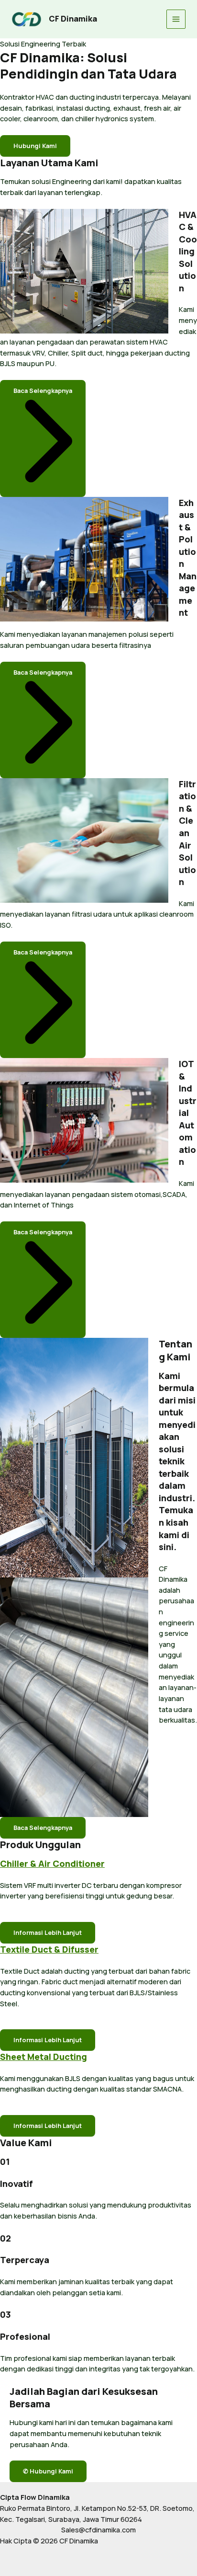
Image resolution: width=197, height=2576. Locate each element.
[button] (43, 438)
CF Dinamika (73, 19)
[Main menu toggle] (176, 19)
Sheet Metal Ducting (44, 2057)
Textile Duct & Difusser (49, 1949)
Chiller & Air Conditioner (52, 1863)
